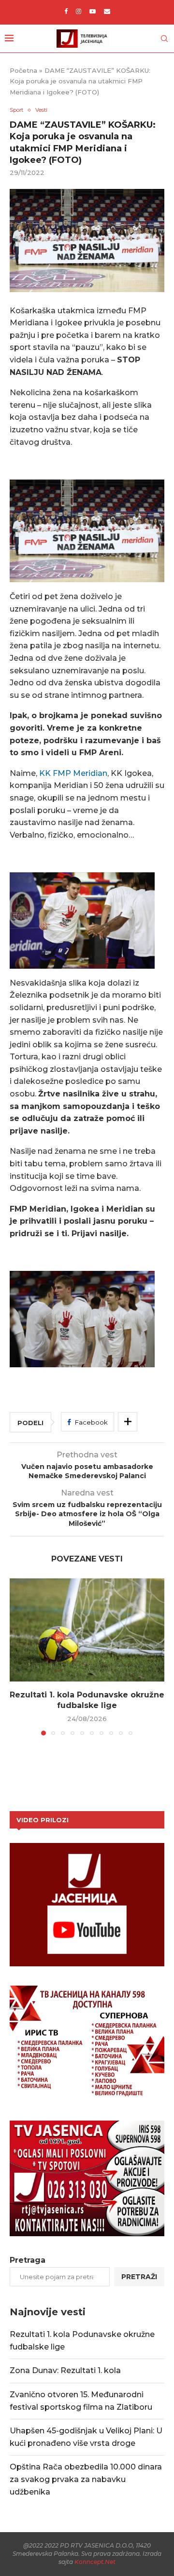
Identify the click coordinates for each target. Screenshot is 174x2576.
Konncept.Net (95, 2562)
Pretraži (139, 2277)
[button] (18, 1656)
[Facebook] (66, 11)
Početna (23, 70)
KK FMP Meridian (72, 773)
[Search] (164, 39)
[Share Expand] (128, 1422)
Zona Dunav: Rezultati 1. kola (65, 2370)
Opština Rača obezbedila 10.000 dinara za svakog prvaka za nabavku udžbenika (86, 2479)
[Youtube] (93, 11)
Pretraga (28, 2260)
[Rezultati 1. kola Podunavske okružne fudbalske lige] (87, 1630)
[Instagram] (79, 11)
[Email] (107, 11)
